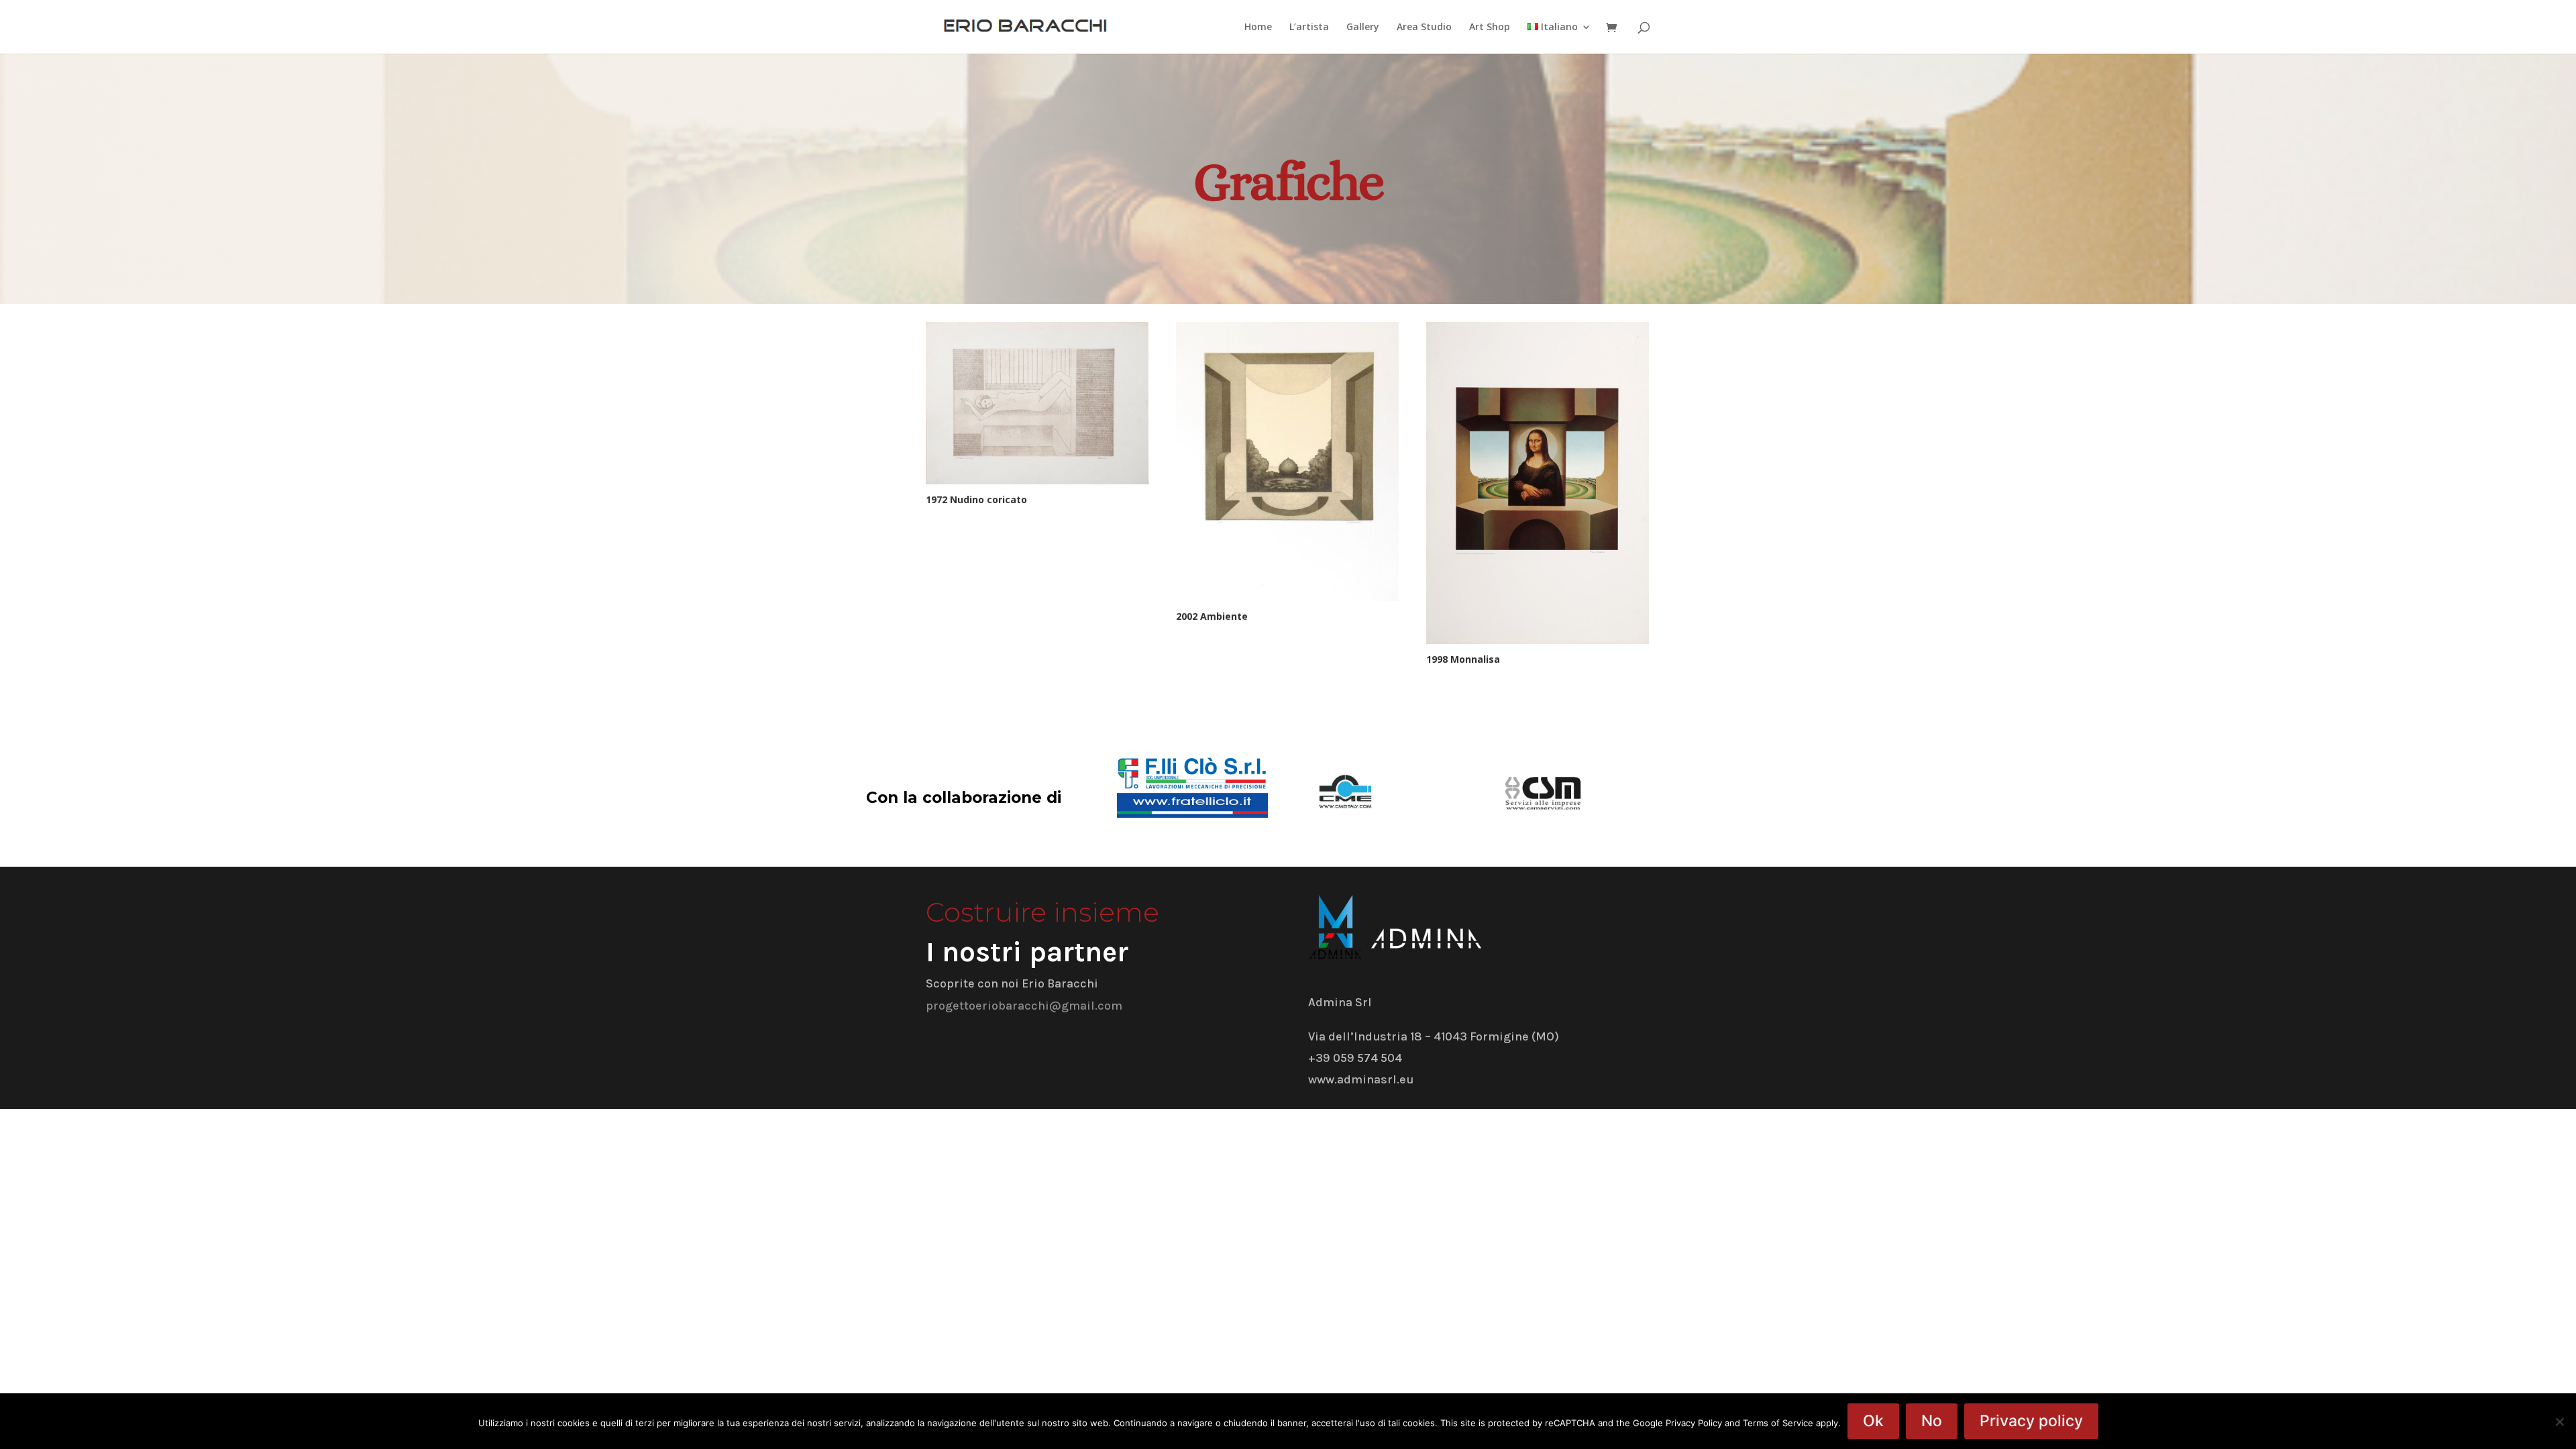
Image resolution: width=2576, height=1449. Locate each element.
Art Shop (1490, 28)
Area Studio (1424, 28)
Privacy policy (2031, 1421)
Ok (1873, 1421)
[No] (2559, 1421)
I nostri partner (1027, 952)
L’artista (1309, 28)
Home (1258, 28)
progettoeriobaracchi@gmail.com (1024, 1006)
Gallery (1363, 28)
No (1932, 1421)
